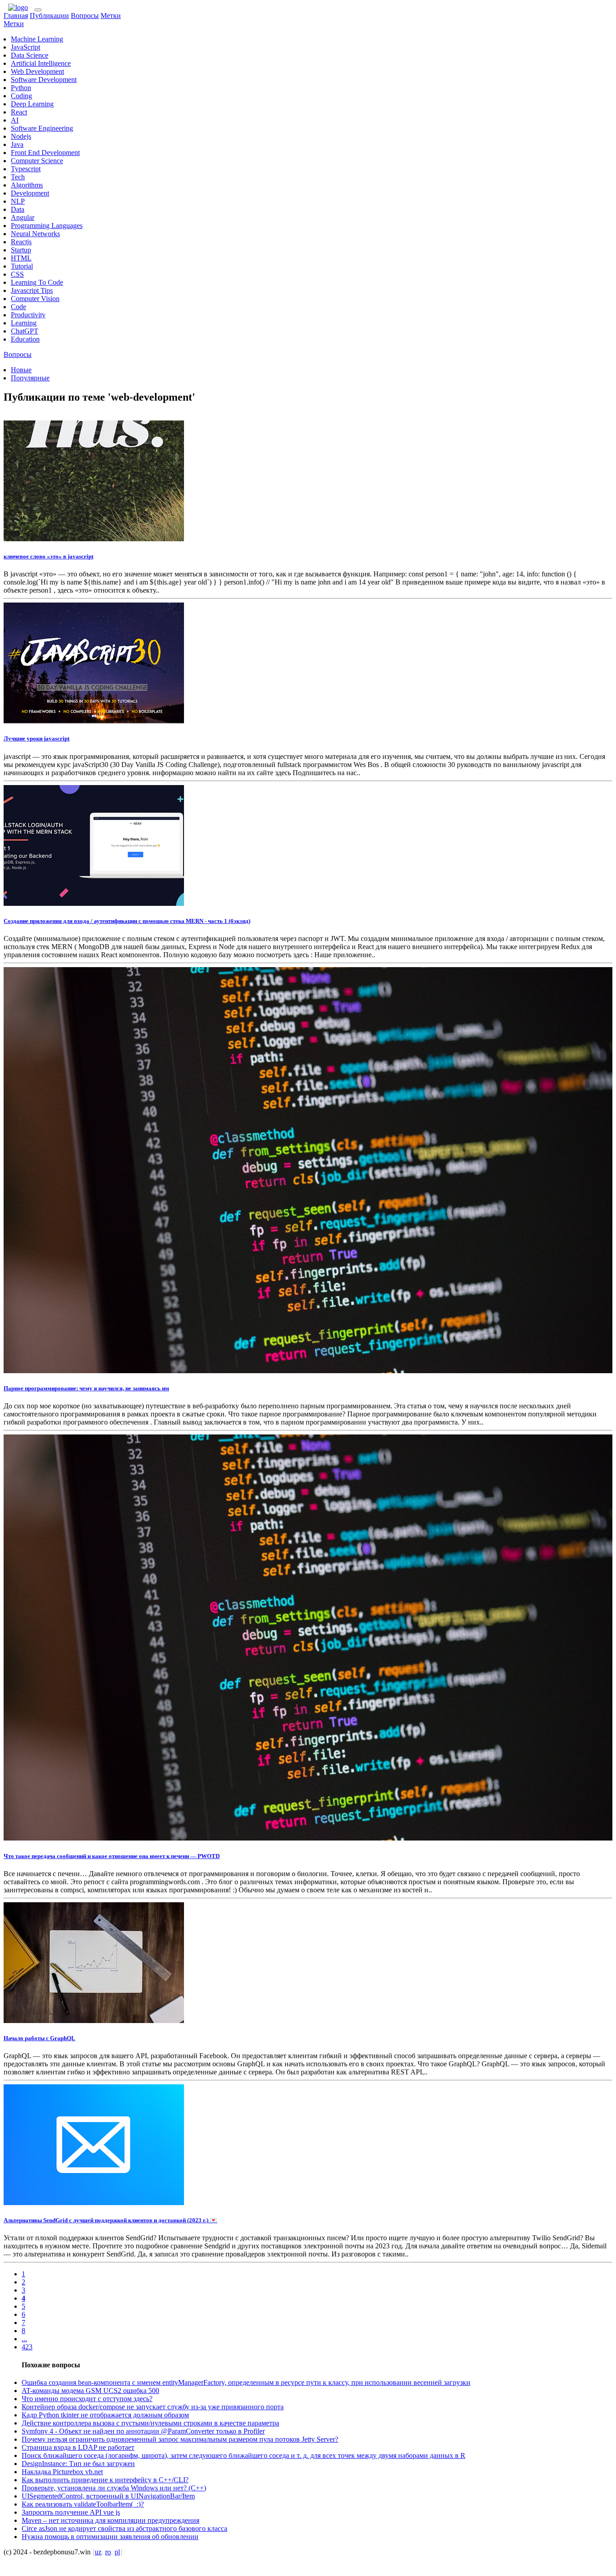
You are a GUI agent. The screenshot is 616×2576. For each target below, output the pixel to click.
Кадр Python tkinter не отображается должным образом (105, 2415)
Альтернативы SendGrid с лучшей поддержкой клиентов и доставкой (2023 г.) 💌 (110, 2220)
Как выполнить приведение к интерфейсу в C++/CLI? (105, 2480)
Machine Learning (37, 39)
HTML (21, 258)
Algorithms (27, 185)
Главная (16, 16)
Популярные (30, 378)
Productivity (28, 315)
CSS (17, 274)
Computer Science (37, 161)
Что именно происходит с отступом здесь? (87, 2399)
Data (18, 209)
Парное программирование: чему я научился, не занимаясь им (86, 1388)
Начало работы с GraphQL (39, 2038)
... (24, 2339)
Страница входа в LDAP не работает (78, 2447)
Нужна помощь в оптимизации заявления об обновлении (110, 2537)
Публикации (49, 16)
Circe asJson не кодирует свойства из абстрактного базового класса (124, 2528)
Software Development (44, 80)
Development (30, 193)
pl (117, 2552)
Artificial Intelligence (41, 63)
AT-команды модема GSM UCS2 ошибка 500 (90, 2391)
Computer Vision (35, 299)
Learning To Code (37, 282)
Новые (21, 370)
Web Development (37, 71)
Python (21, 88)
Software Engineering (42, 128)
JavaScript (25, 47)
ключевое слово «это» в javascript (48, 556)
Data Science (30, 55)
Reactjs (21, 242)
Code (18, 307)
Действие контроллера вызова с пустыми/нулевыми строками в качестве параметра (150, 2423)
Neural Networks (35, 234)
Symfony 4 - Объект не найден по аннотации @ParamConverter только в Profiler (143, 2431)
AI (15, 120)
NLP (18, 201)
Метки (111, 16)
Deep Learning (32, 104)
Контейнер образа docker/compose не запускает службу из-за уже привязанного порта (153, 2407)
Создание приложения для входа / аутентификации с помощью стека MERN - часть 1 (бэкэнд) (127, 921)
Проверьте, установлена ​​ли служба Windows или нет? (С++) (114, 2488)
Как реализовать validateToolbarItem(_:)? (83, 2504)
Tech (18, 177)
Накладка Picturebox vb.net (62, 2472)
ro (108, 2552)
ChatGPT (25, 331)
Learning (24, 323)
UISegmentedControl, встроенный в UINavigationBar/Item (108, 2496)
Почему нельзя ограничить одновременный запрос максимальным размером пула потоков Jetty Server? (180, 2439)
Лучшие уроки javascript (37, 738)
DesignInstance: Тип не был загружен (78, 2464)
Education (25, 339)
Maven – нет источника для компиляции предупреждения (110, 2520)
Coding (21, 96)
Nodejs (21, 136)
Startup (21, 250)
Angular (23, 217)
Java (17, 144)
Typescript (26, 169)
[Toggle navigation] (38, 10)
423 (27, 2347)
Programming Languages (47, 226)
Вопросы (85, 16)
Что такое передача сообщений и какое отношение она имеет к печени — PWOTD (112, 1856)
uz (98, 2552)
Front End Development (45, 153)
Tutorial (22, 266)
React (19, 112)
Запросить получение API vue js (71, 2512)
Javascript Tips (32, 290)
